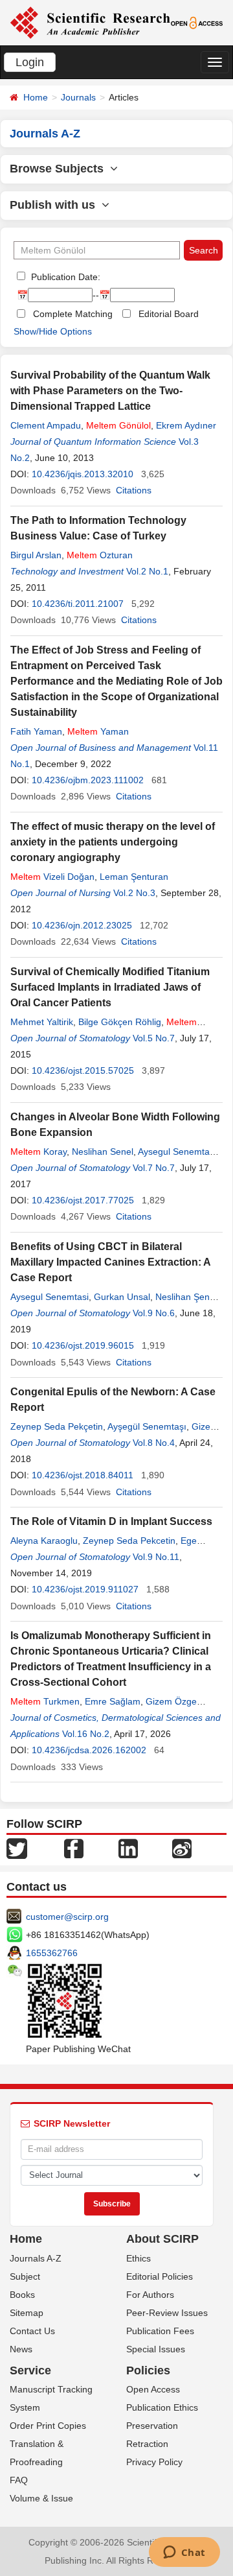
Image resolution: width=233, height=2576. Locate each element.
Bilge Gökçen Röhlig (120, 1022)
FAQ (19, 2480)
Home (36, 97)
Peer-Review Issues (167, 2313)
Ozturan (100, 555)
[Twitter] (17, 1847)
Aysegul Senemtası (177, 1152)
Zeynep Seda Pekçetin (57, 1426)
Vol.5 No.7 (154, 1038)
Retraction (147, 2444)
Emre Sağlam (113, 1701)
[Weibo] (182, 1847)
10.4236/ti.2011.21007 (78, 604)
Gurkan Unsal (122, 1297)
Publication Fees (160, 2331)
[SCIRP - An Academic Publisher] (90, 22)
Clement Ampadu (46, 425)
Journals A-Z (36, 2258)
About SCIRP (162, 2239)
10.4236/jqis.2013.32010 (83, 474)
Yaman (98, 731)
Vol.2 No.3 (134, 893)
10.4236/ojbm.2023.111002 (88, 780)
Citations (134, 490)
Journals (78, 97)
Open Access (153, 2389)
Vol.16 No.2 (86, 1734)
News (21, 2349)
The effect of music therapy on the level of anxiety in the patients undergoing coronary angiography (113, 842)
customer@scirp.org (67, 1917)
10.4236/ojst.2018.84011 (83, 1475)
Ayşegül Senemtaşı (147, 1426)
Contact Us (32, 2331)
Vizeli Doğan (52, 877)
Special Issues (156, 2349)
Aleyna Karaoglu (44, 1541)
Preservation (152, 2426)
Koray (39, 1152)
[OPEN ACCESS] (197, 22)
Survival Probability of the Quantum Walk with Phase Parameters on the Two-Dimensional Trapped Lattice (110, 391)
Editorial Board (169, 314)
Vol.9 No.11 (156, 1557)
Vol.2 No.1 (147, 571)
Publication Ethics (162, 2407)
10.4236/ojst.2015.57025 (83, 1070)
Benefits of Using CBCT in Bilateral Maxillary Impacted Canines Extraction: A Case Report (110, 1262)
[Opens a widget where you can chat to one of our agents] (184, 2553)
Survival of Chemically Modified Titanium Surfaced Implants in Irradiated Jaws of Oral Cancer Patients (110, 987)
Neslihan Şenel (186, 1297)
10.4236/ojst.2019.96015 (83, 1345)
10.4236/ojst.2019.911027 (85, 1589)
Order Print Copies (48, 2426)
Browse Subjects (60, 169)
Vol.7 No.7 (154, 1168)
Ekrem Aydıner (186, 425)
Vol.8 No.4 (154, 1443)
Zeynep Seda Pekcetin (129, 1541)
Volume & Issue (41, 2498)
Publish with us (56, 205)
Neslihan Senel (103, 1152)
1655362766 (52, 1953)
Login (30, 62)
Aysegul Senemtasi (50, 1297)
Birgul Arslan (36, 555)
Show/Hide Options (53, 331)
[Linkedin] (128, 1847)
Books (22, 2295)
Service (30, 2370)
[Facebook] (74, 1847)
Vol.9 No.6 (154, 1313)
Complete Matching (73, 314)
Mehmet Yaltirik (42, 1022)
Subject (25, 2276)
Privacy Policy (154, 2462)
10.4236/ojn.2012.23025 (82, 925)
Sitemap (27, 2313)
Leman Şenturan (134, 877)
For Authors (150, 2295)
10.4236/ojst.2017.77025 (83, 1200)
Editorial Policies (160, 2276)
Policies (148, 2370)
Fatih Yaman (36, 731)
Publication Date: (64, 277)
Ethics (139, 2258)
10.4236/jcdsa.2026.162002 (89, 1750)
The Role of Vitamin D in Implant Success (111, 1521)
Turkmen (45, 1701)
